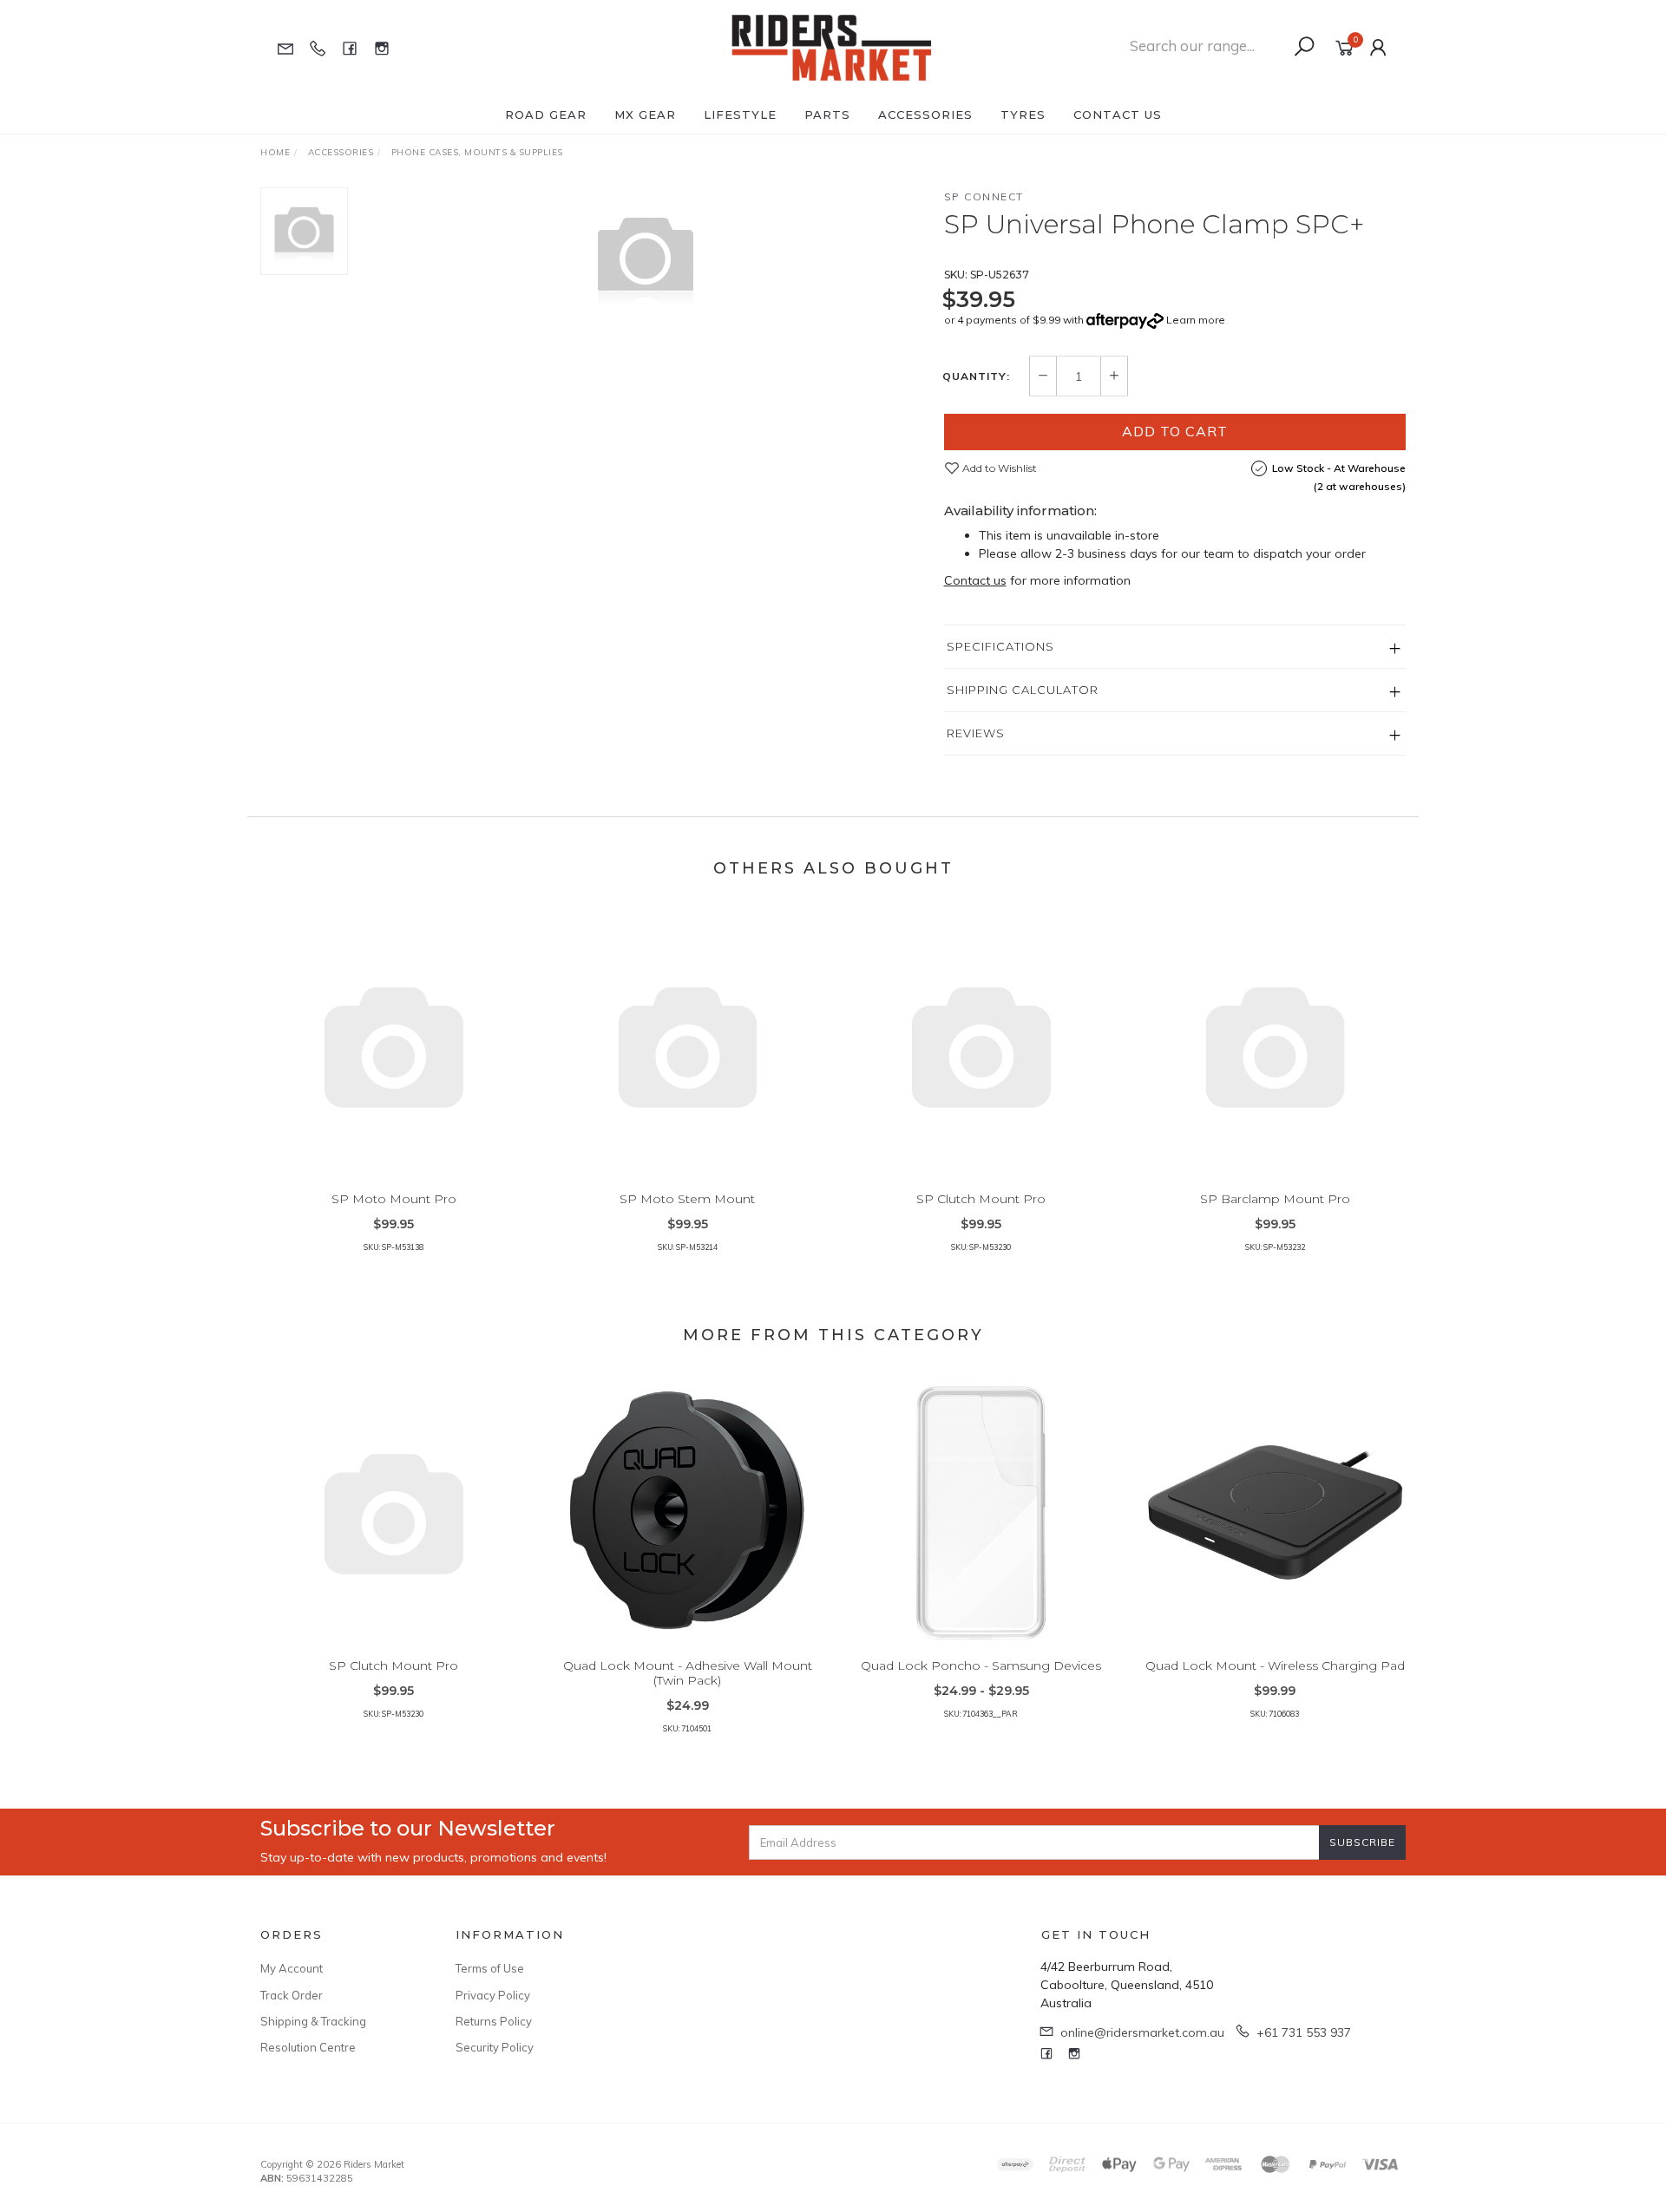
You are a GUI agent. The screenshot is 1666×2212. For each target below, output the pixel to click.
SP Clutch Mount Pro (981, 1199)
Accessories (925, 115)
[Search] (1304, 47)
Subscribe (1362, 1842)
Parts (827, 115)
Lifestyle (740, 115)
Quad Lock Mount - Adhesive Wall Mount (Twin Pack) (688, 1673)
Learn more (1196, 320)
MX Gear (645, 115)
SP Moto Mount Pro (394, 1199)
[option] (646, 257)
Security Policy (495, 2047)
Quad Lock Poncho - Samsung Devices (981, 1666)
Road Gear (546, 115)
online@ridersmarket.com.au (1142, 2032)
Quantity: (976, 376)
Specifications (1000, 646)
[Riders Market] (832, 47)
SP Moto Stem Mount (687, 1199)
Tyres (1023, 115)
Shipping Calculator (1023, 690)
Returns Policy (494, 2021)
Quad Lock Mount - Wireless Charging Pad (1275, 1666)
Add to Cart (1175, 431)
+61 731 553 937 (1304, 2032)
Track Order (292, 1995)
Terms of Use (490, 1968)
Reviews (976, 733)
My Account (292, 1968)
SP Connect (984, 196)
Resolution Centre (308, 2047)
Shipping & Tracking (313, 2021)
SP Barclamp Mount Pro (1275, 1199)
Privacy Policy (493, 1995)
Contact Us (1118, 115)
